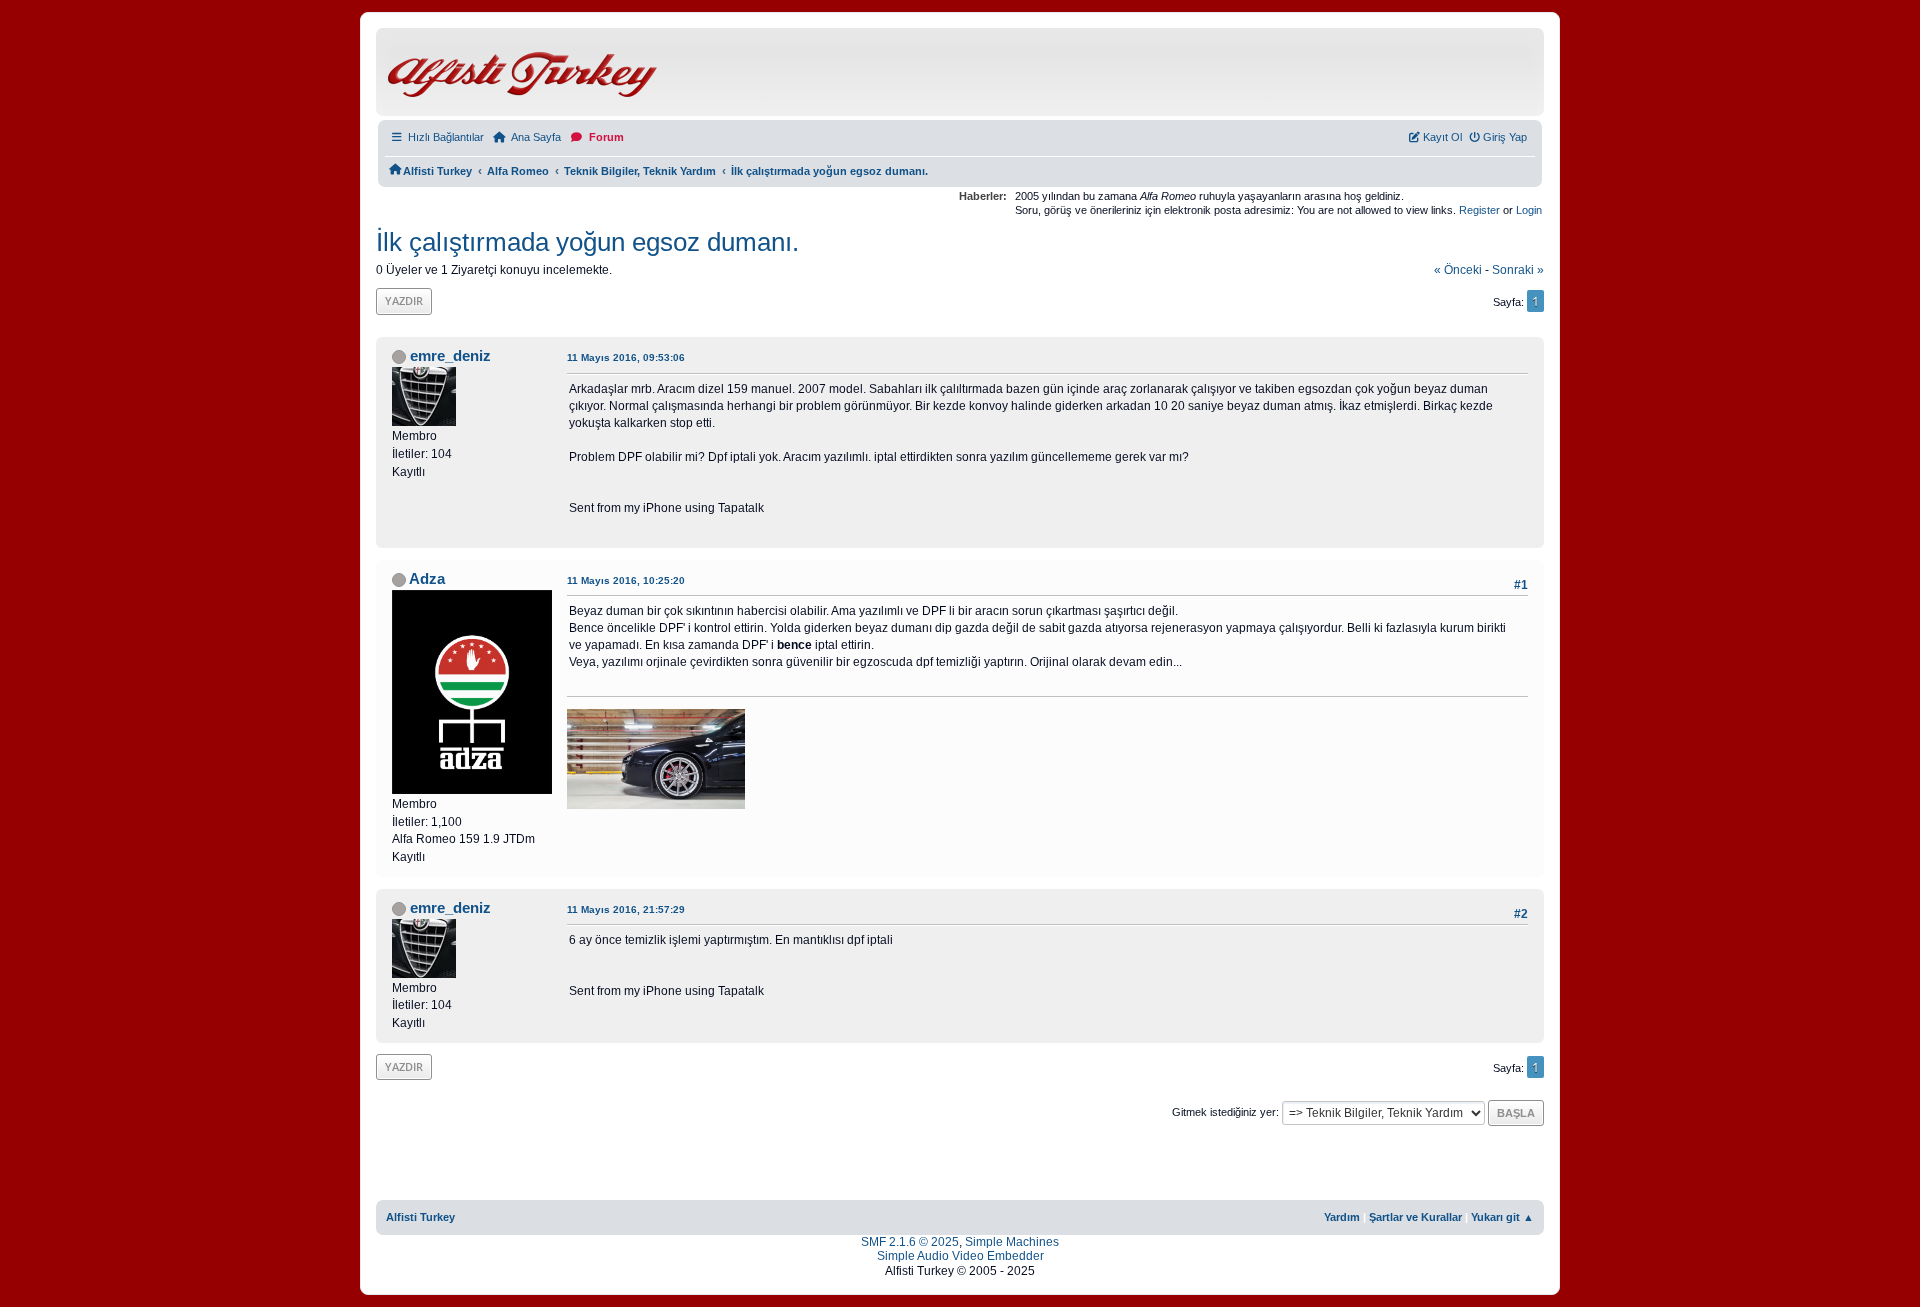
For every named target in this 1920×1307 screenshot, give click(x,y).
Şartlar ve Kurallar (1415, 1217)
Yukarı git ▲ (1502, 1217)
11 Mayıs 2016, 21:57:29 (626, 909)
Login (1529, 210)
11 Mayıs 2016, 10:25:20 (626, 580)
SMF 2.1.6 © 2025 (910, 1242)
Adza (427, 579)
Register (1479, 210)
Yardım (1342, 1217)
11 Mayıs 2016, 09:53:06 (626, 357)
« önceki (1458, 270)
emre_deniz (450, 356)
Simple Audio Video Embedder (960, 1256)
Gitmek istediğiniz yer (1224, 1112)
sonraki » (1518, 270)
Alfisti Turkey (420, 1217)
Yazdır (404, 300)
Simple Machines (1012, 1242)
